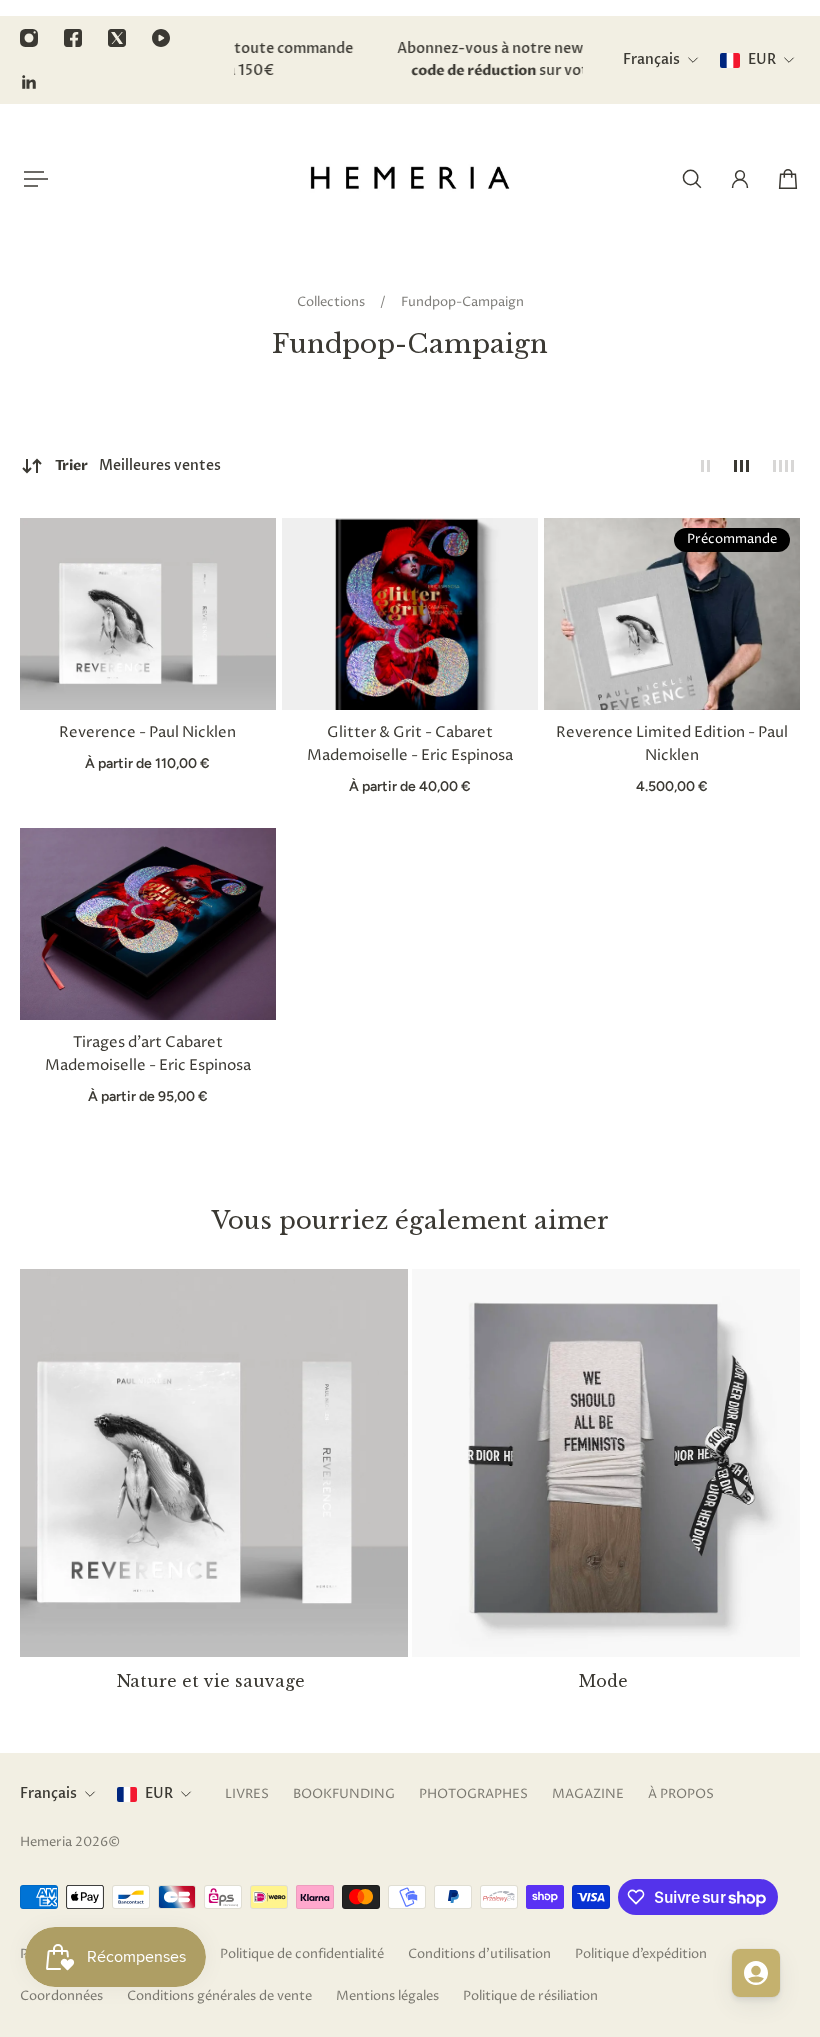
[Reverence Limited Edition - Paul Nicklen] (672, 614)
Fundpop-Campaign (462, 302)
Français (48, 1793)
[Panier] (788, 179)
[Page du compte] (740, 179)
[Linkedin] (29, 82)
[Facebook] (73, 38)
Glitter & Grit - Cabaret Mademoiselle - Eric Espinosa (410, 744)
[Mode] (606, 1493)
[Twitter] (117, 38)
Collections (332, 302)
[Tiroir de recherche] (692, 179)
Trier (138, 465)
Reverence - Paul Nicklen (147, 733)
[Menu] (32, 179)
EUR (159, 1793)
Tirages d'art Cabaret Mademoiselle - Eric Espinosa (148, 1054)
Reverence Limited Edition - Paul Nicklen (672, 744)
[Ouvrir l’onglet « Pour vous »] (756, 1973)
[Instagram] (29, 38)
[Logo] (410, 179)
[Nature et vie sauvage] (214, 1493)
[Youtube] (161, 38)
